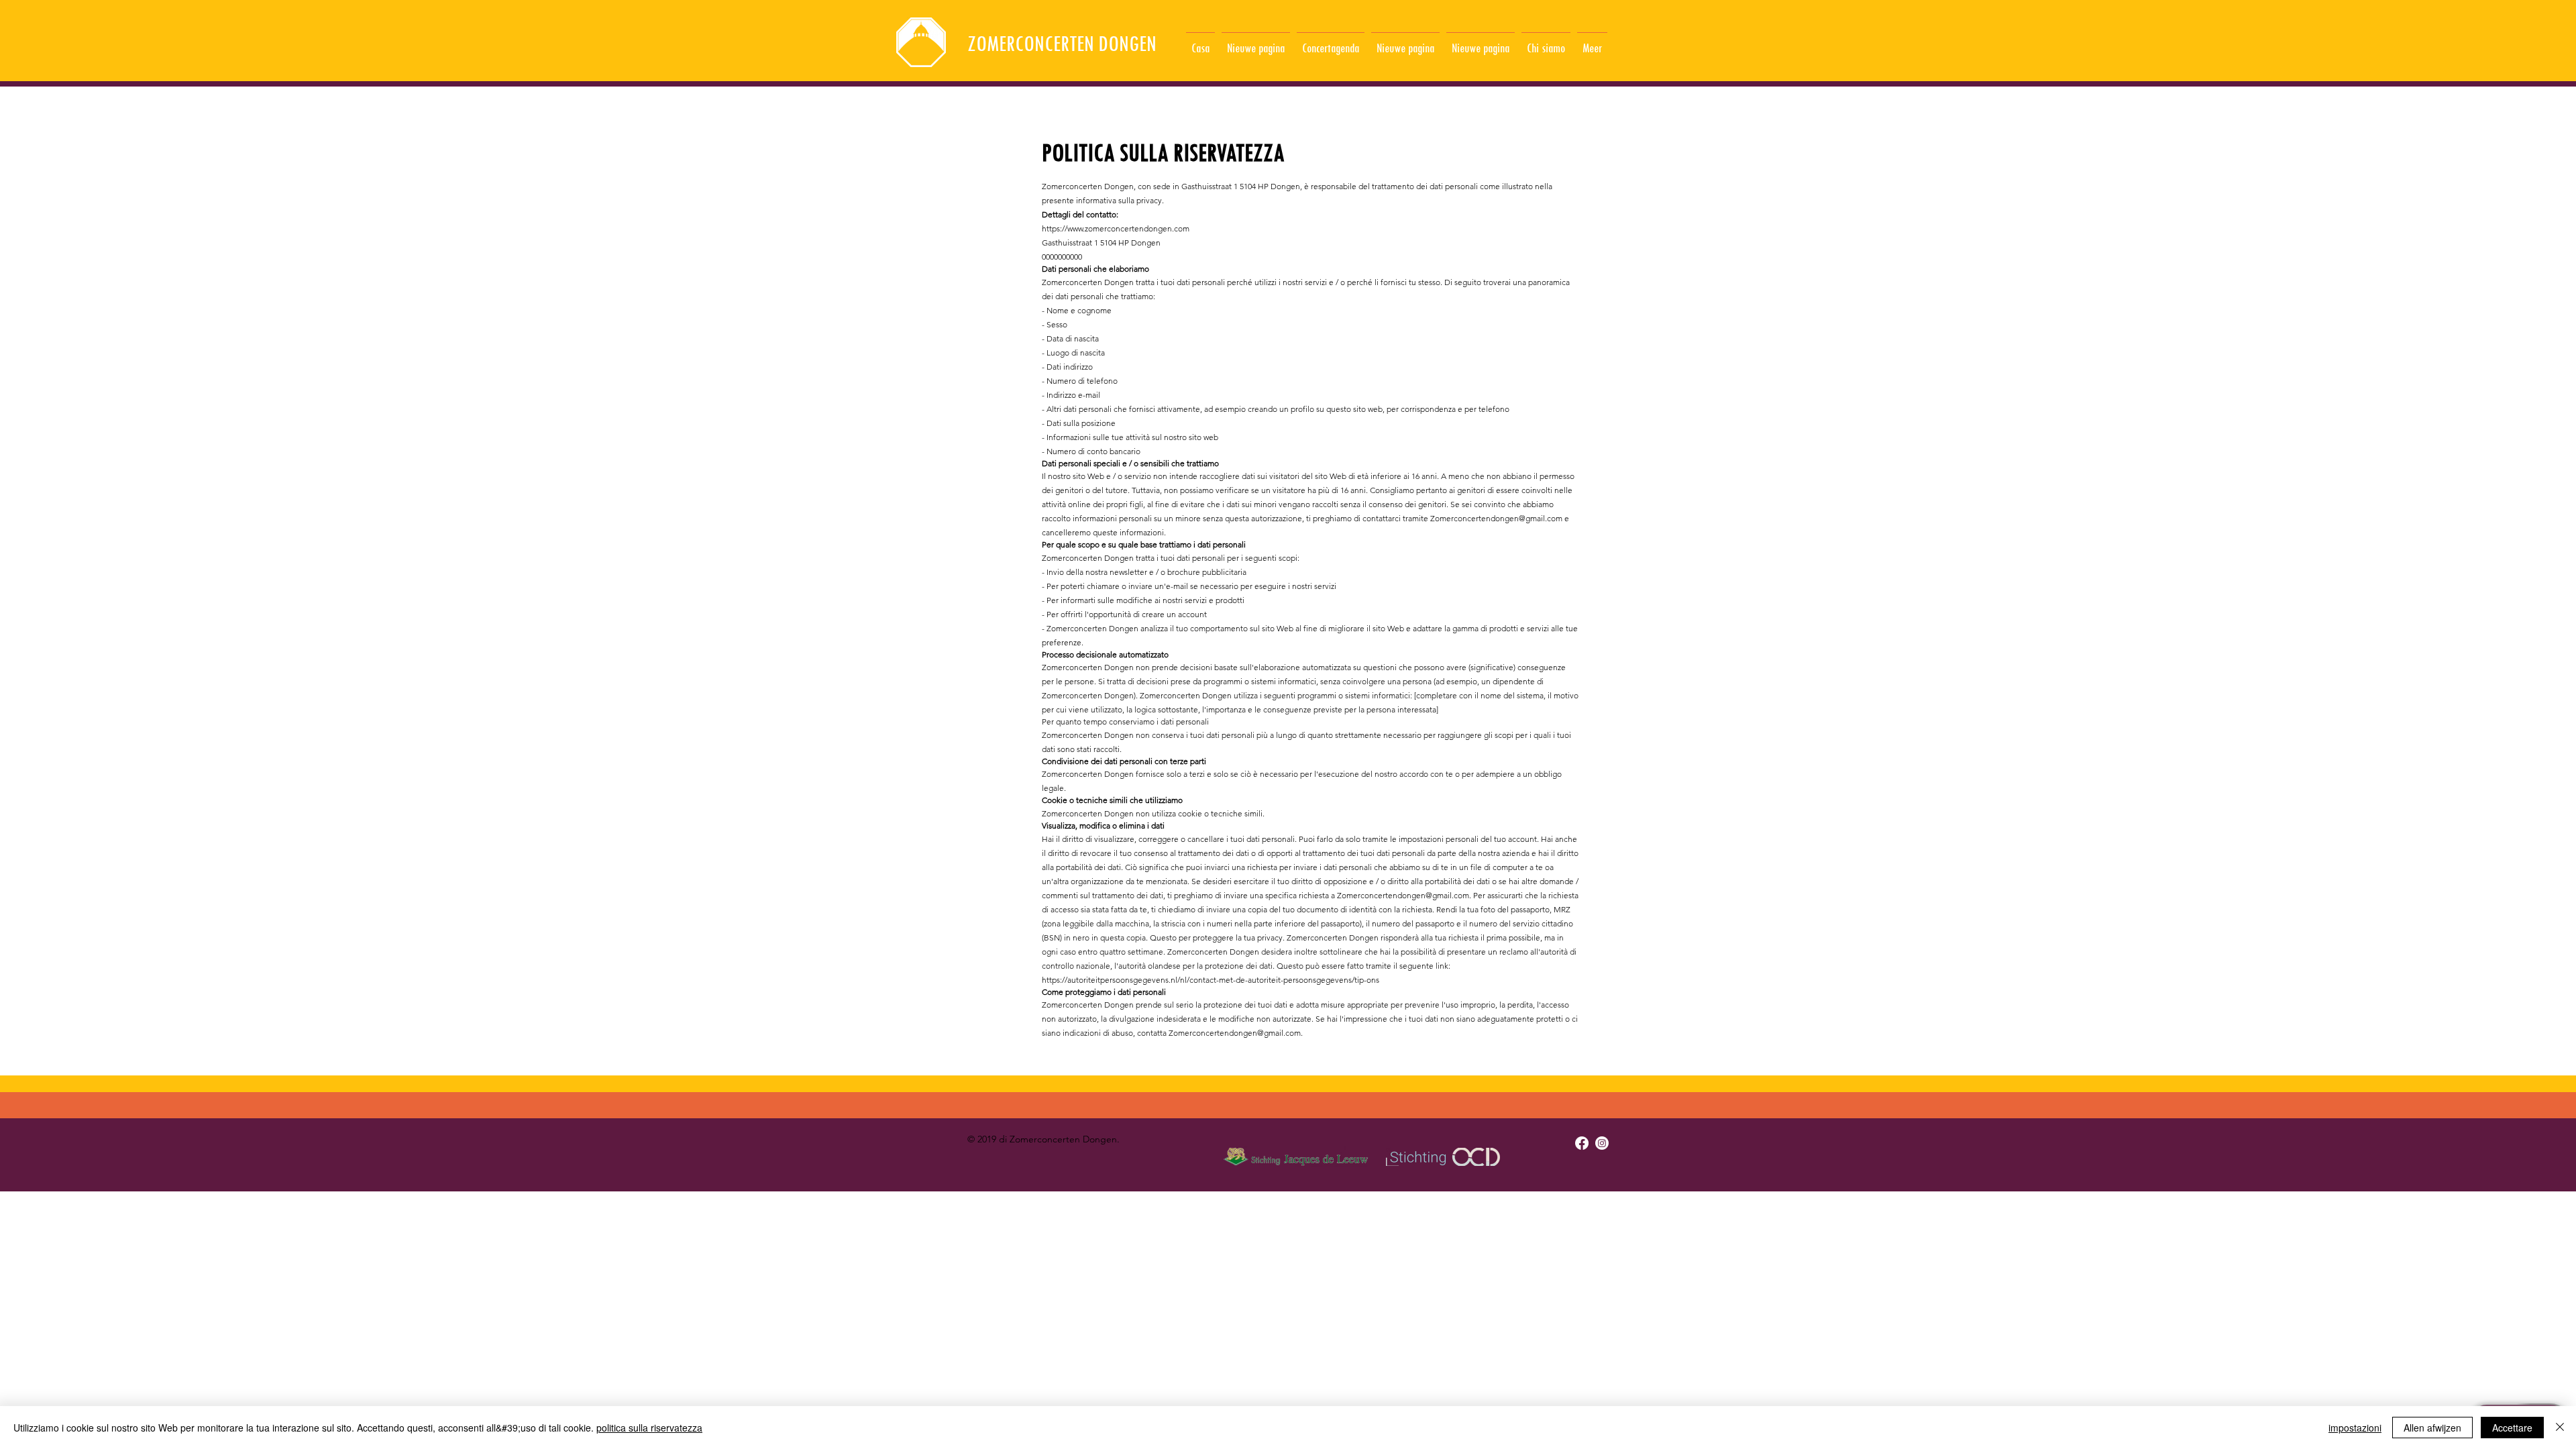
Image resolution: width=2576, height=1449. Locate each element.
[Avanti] (2501, 41)
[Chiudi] (2560, 1428)
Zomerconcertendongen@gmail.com (1496, 518)
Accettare (2512, 1428)
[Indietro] (75, 41)
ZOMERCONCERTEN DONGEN (1062, 43)
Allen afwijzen (2432, 1428)
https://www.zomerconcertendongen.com (1116, 228)
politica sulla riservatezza (649, 1428)
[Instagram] (1602, 1143)
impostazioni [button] (2355, 1428)
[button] (1546, 42)
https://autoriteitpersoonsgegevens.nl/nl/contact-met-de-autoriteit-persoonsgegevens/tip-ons (1211, 980)
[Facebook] (1582, 1143)
